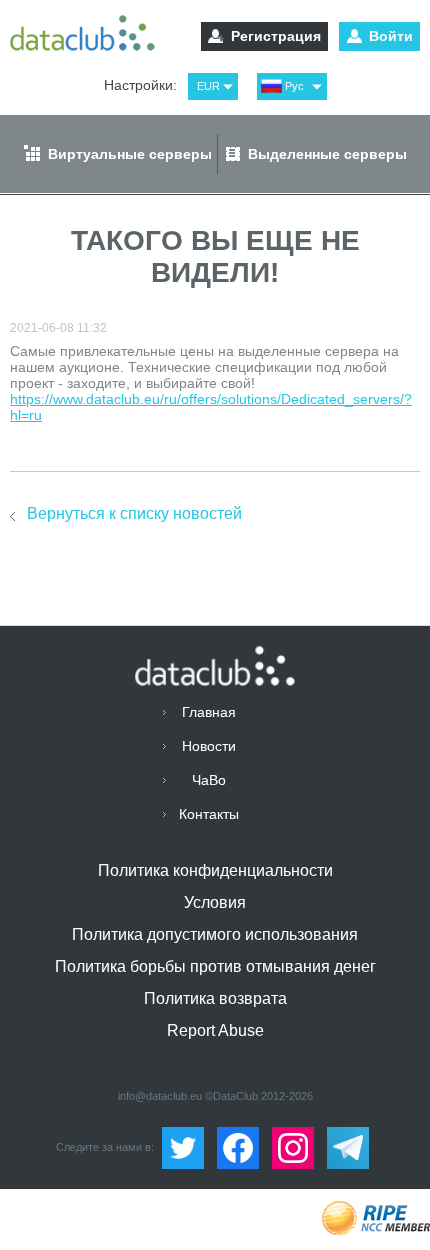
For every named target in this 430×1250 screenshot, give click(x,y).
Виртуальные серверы (130, 154)
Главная (209, 712)
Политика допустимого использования (215, 934)
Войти (391, 36)
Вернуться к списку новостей (134, 513)
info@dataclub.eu (160, 1096)
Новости (209, 746)
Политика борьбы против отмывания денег (215, 966)
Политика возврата (215, 998)
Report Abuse (215, 1030)
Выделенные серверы (327, 154)
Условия (215, 902)
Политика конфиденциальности (215, 870)
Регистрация (276, 36)
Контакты (209, 814)
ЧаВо (209, 780)
